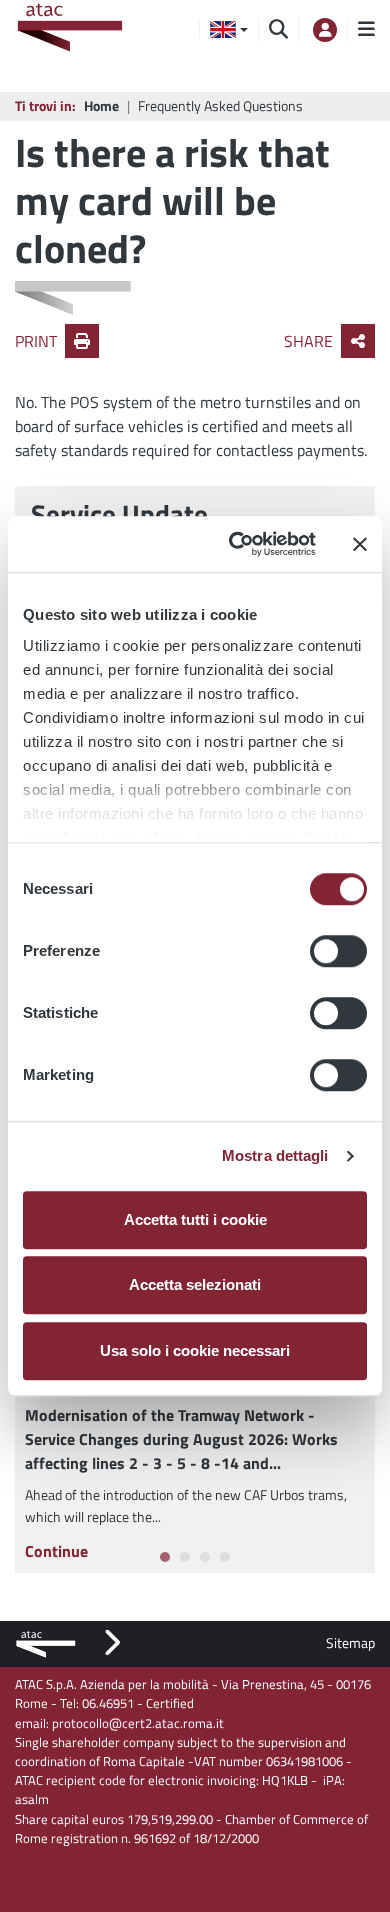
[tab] (165, 1557)
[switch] (338, 951)
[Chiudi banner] (360, 544)
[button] (229, 30)
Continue (56, 1551)
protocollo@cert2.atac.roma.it (138, 1723)
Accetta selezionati (195, 1284)
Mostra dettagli (275, 1155)
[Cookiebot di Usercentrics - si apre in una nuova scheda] (236, 544)
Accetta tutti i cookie (195, 1219)
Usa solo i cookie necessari (195, 1350)
